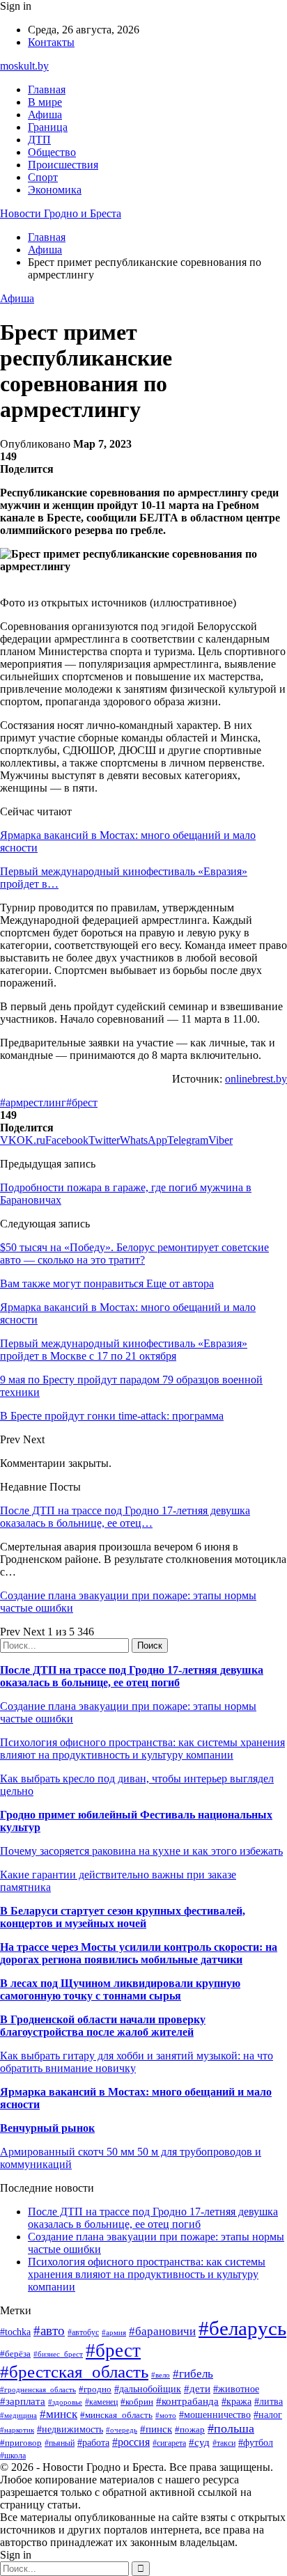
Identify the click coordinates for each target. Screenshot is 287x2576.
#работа (93, 2442)
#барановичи (162, 2331)
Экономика (55, 190)
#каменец (101, 2402)
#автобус (83, 2333)
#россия (131, 2442)
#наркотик (17, 2430)
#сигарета (169, 2443)
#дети (197, 2388)
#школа (13, 2456)
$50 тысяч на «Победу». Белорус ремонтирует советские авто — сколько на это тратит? (134, 1254)
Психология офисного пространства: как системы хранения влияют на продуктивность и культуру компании (142, 1749)
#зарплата (23, 2401)
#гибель (193, 2374)
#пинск (156, 2429)
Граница (48, 127)
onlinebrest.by (256, 1079)
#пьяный (60, 2443)
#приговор (21, 2443)
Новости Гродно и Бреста (61, 213)
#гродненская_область (38, 2389)
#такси (224, 2443)
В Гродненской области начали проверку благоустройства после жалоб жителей (103, 2026)
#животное (236, 2389)
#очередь (122, 2430)
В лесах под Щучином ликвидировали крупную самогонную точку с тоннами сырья (120, 1989)
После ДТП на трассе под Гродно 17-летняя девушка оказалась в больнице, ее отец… (125, 1517)
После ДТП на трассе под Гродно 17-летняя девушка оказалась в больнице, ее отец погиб (132, 1676)
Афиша (45, 115)
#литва (269, 2402)
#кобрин (137, 2402)
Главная (47, 89)
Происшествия (63, 165)
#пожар (190, 2429)
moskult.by (24, 66)
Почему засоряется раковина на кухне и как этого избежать (141, 1851)
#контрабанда (187, 2401)
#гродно (95, 2389)
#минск (59, 2414)
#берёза (15, 2354)
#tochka (15, 2332)
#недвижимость (70, 2429)
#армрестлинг (33, 1102)
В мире (45, 102)
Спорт (43, 177)
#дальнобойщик (148, 2389)
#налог (268, 2415)
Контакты (51, 42)
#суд (199, 2442)
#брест (82, 1102)
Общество (52, 152)
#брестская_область (74, 2372)
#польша (231, 2428)
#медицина (18, 2415)
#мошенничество (215, 2414)
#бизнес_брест (58, 2354)
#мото (166, 2415)
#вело (161, 2375)
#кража (236, 2402)
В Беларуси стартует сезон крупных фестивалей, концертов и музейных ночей (123, 1917)
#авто (49, 2331)
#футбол (256, 2442)
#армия (114, 2333)
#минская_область (116, 2415)
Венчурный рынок (47, 2128)
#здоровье (65, 2402)
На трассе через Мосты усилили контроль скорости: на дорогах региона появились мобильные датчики (139, 1953)
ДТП (39, 140)
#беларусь (242, 2328)
